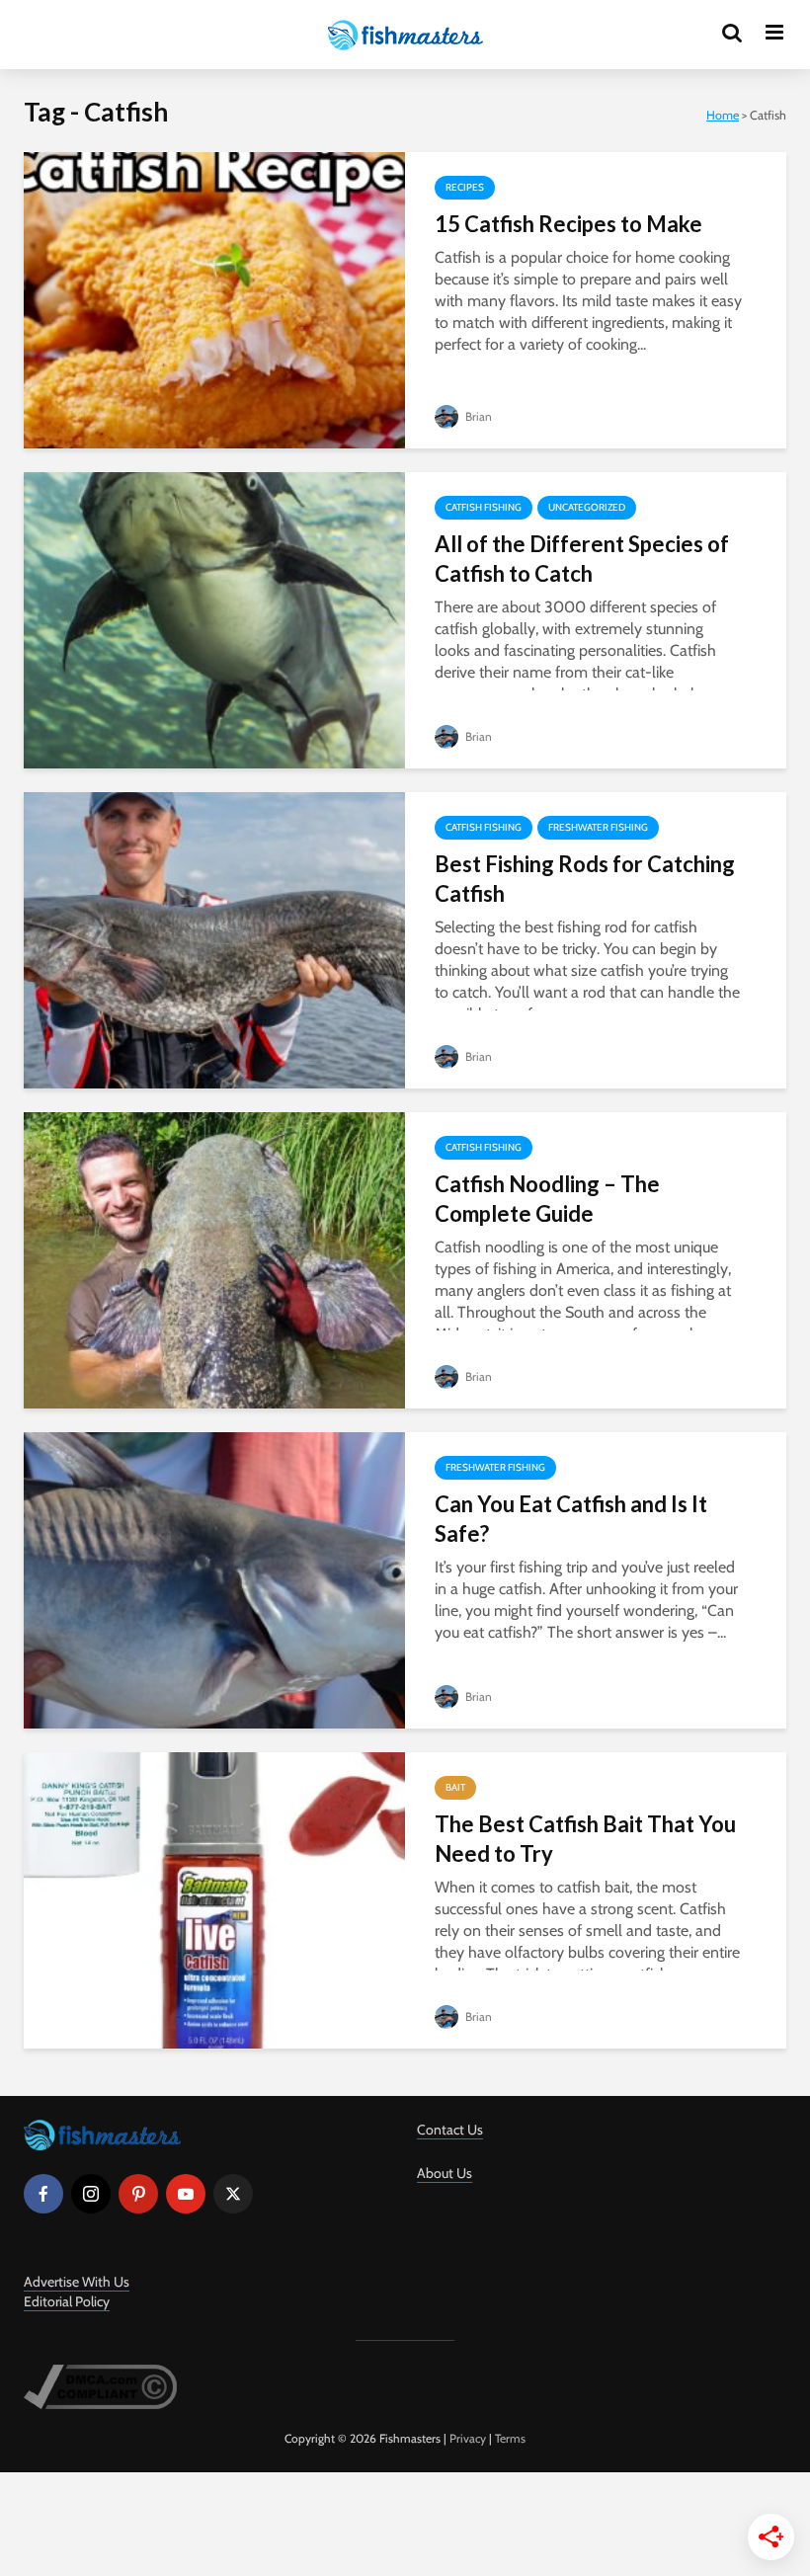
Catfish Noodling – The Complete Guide (547, 1199)
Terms (510, 2438)
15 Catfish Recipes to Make (568, 224)
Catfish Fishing (484, 507)
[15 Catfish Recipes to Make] (214, 299)
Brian (477, 416)
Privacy (468, 2438)
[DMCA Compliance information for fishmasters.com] (100, 2385)
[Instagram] (91, 2194)
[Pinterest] (138, 2194)
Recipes (465, 187)
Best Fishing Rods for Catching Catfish (585, 879)
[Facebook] (43, 2194)
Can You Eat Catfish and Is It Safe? (571, 1519)
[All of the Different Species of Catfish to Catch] (214, 619)
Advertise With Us (77, 2282)
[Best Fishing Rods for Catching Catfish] (214, 939)
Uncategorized (587, 507)
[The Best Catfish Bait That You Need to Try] (214, 1899)
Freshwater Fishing (598, 827)
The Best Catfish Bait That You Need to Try (585, 1839)
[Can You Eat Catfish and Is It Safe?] (214, 1579)
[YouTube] (186, 2194)
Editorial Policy (67, 2301)
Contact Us (450, 2130)
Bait (455, 1787)
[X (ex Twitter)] (233, 2194)
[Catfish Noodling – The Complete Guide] (214, 1259)
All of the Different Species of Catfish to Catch (582, 559)
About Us (445, 2173)
